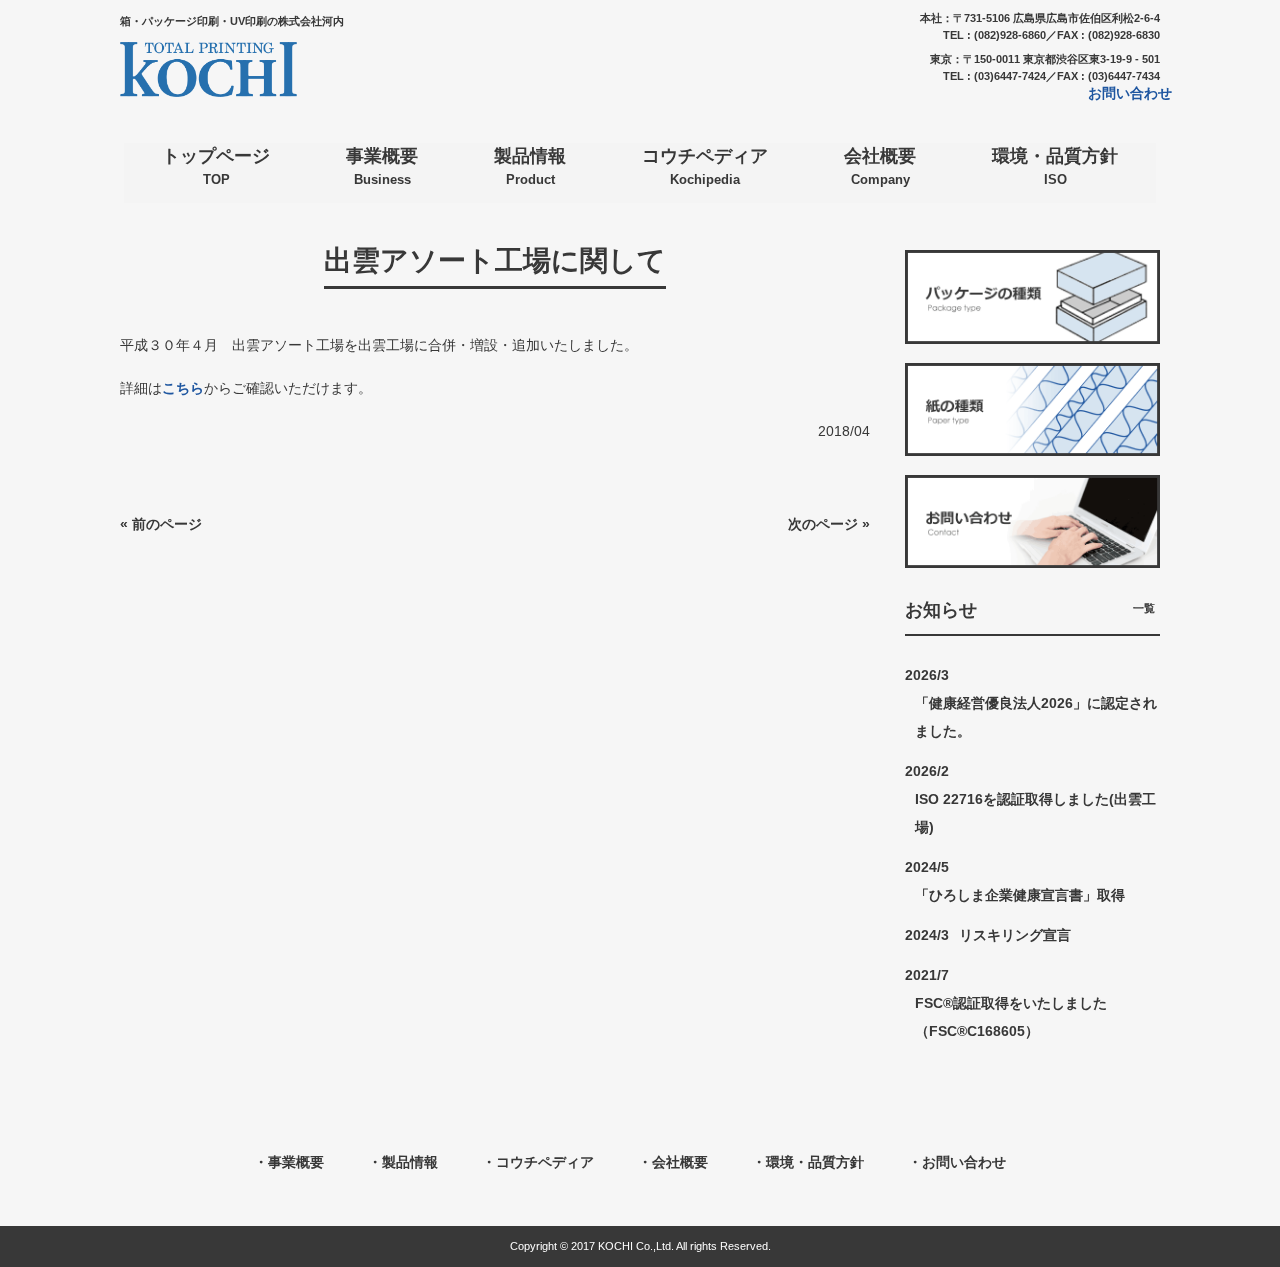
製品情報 (410, 1162)
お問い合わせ (1130, 93)
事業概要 (296, 1162)
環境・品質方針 (815, 1162)
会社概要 (680, 1162)
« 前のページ (161, 524)
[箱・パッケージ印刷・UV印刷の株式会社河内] (208, 89)
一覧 (1144, 608)
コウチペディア (545, 1162)
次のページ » (829, 524)
